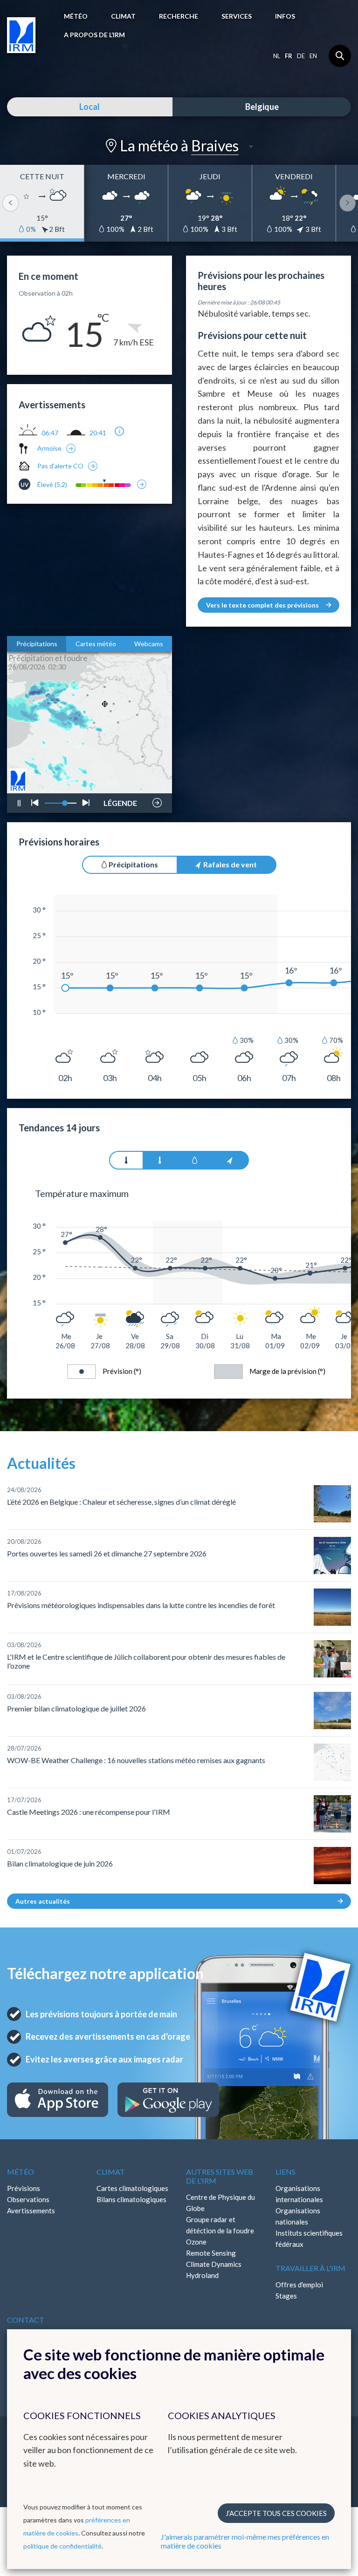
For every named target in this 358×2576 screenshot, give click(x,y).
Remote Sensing (211, 2253)
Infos (285, 16)
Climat (123, 16)
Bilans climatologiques (131, 2199)
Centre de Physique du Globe (220, 2203)
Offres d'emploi (299, 2285)
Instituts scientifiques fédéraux (309, 2238)
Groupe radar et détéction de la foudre (220, 2225)
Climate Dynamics (214, 2264)
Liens (286, 2172)
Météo (76, 16)
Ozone (196, 2242)
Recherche (179, 16)
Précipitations (37, 644)
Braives (215, 145)
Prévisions (24, 2188)
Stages (286, 2296)
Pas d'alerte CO (60, 466)
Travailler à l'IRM (310, 2268)
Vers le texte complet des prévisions (262, 605)
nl (277, 56)
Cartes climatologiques (132, 2188)
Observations (28, 2199)
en (313, 56)
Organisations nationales (298, 2216)
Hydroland (202, 2275)
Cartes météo (96, 644)
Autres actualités (43, 1901)
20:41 (98, 433)
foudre (119, 774)
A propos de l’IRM (94, 35)
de (301, 56)
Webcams (149, 644)
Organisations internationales (299, 2194)
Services (237, 16)
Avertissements (31, 2211)
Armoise (49, 448)
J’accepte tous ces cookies (276, 2513)
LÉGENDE (120, 800)
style (125, 777)
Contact (26, 2320)
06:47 (50, 433)
